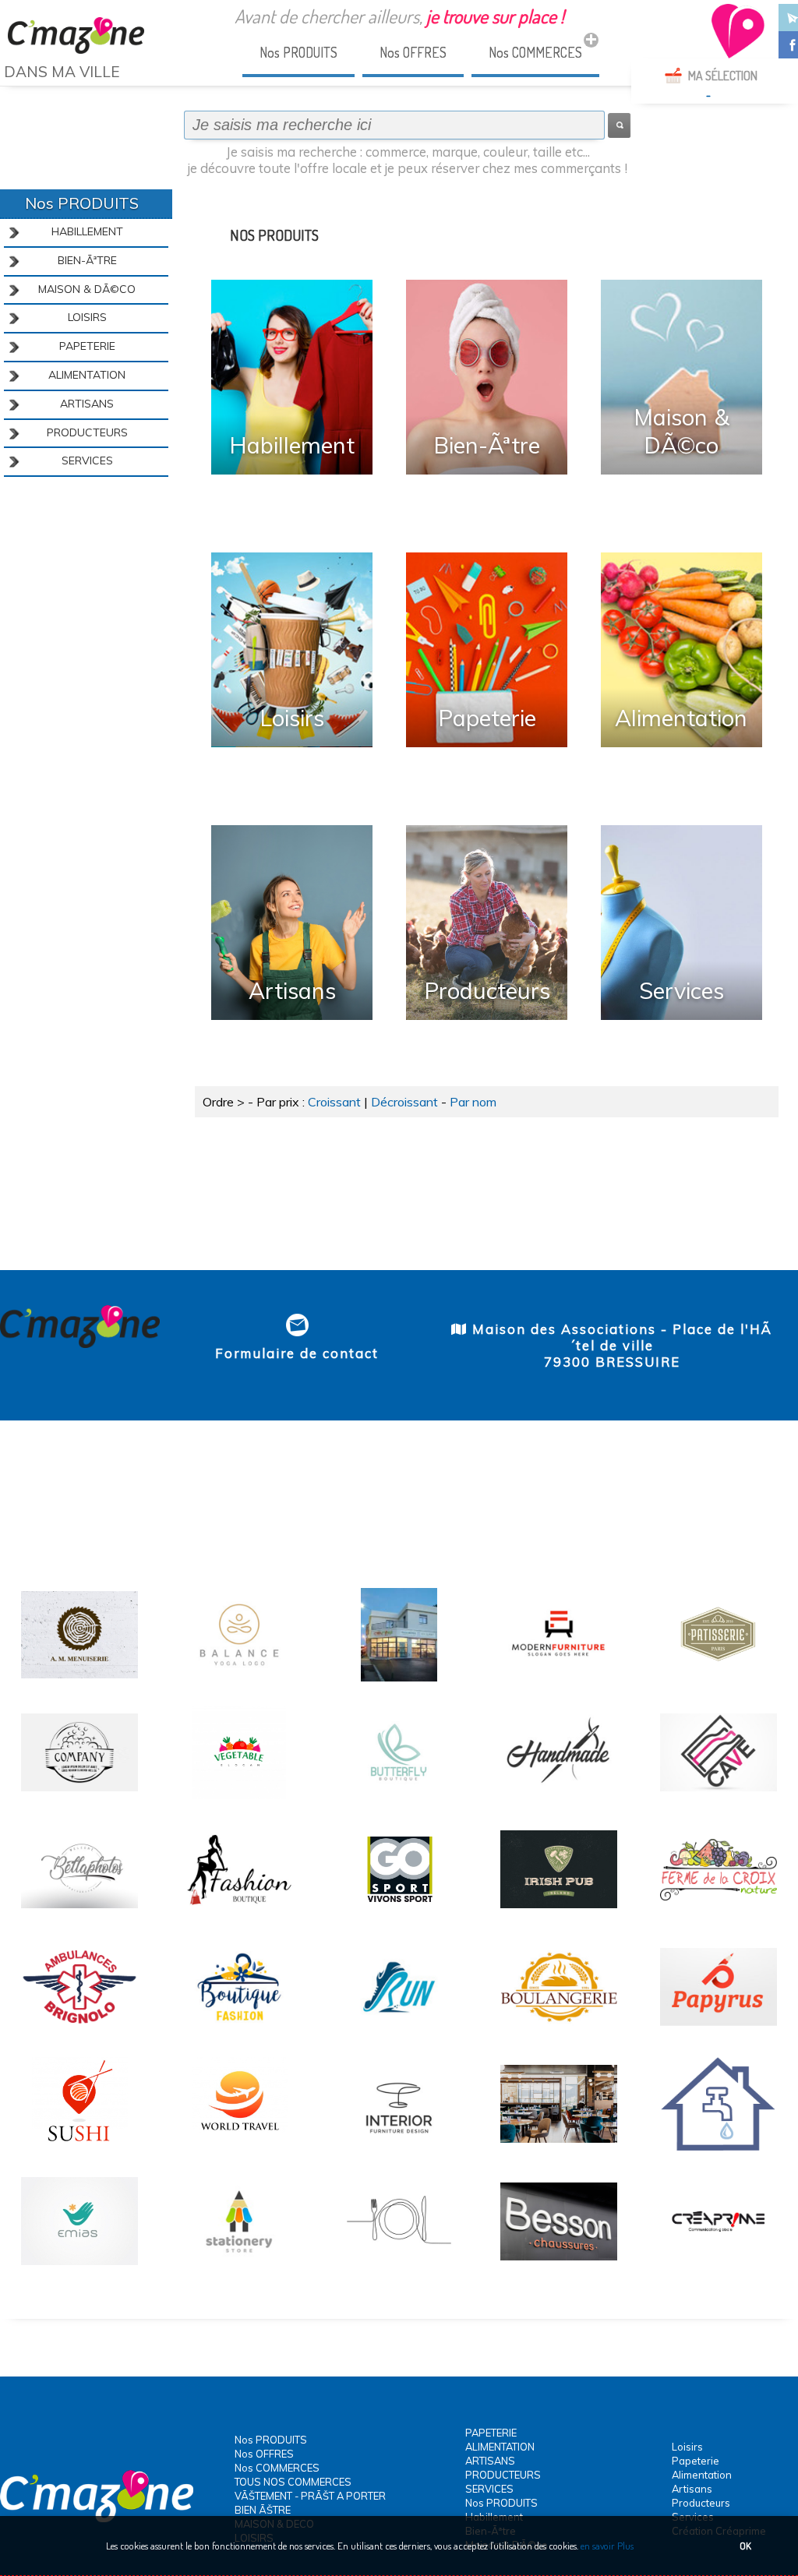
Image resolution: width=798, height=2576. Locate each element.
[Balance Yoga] (239, 1679)
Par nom (473, 1102)
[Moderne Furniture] (559, 1679)
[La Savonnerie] (79, 1797)
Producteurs (487, 990)
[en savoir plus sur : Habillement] (292, 377)
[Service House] (79, 2266)
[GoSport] (399, 1914)
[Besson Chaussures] (559, 2266)
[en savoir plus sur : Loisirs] (292, 650)
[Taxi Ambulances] (79, 2031)
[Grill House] (559, 2148)
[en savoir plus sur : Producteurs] (487, 923)
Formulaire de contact (297, 1353)
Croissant (334, 1102)
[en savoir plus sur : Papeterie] (487, 650)
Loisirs (292, 718)
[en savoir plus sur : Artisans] (292, 923)
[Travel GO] (239, 2148)
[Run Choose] (399, 2031)
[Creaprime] (399, 1679)
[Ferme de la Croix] (719, 1914)
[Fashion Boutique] (239, 1914)
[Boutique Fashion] (239, 2031)
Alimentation (681, 718)
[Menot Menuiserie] (79, 1679)
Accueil (23, 100)
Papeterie (487, 718)
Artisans (292, 990)
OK (745, 2546)
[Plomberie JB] (719, 2148)
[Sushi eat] (79, 2148)
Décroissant (404, 1102)
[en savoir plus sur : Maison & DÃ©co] (681, 377)
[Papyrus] (719, 2031)
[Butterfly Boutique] (399, 1797)
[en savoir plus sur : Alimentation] (681, 650)
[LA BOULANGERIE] (559, 2031)
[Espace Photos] (79, 1914)
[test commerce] (719, 2266)
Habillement (292, 445)
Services (681, 990)
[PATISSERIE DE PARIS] (719, 1679)
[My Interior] (399, 2148)
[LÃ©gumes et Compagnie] (239, 1797)
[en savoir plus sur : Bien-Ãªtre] (487, 377)
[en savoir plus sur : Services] (681, 923)
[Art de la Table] (399, 2266)
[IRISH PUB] (559, 1914)
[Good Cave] (719, 1797)
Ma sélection (723, 76)
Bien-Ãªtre (487, 445)
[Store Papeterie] (239, 2266)
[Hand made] (559, 1797)
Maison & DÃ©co (681, 431)
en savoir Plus (606, 2546)
